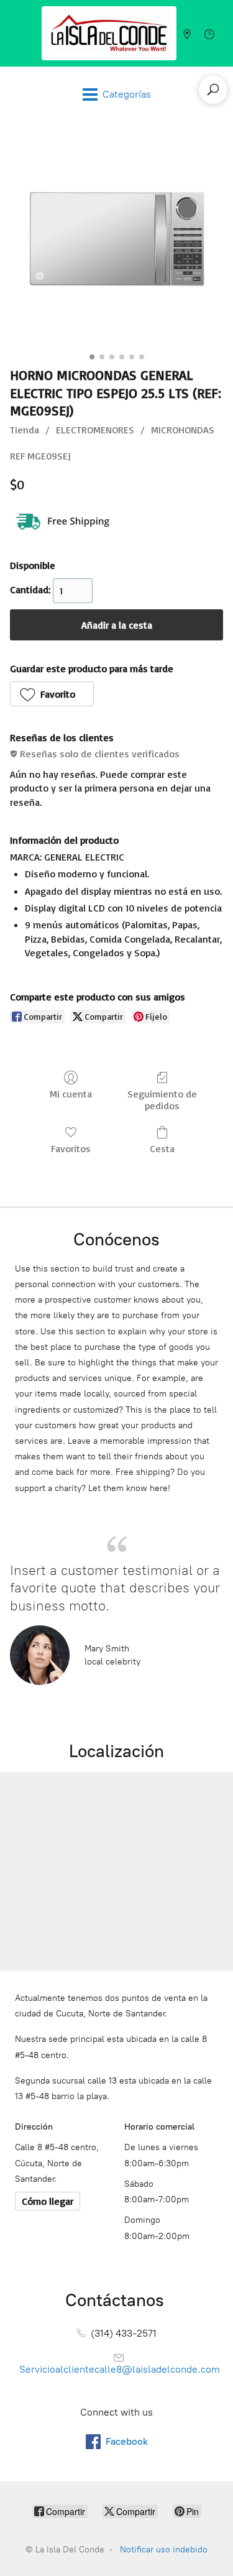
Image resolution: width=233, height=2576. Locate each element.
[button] (52, 694)
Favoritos (71, 1148)
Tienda (25, 430)
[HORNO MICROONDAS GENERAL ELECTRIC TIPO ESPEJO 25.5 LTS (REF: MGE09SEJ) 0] (116, 241)
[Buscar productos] (213, 90)
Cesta (162, 1148)
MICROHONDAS (183, 430)
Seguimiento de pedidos (162, 1100)
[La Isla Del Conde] (109, 33)
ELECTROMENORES (95, 430)
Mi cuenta (71, 1094)
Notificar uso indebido (164, 2550)
